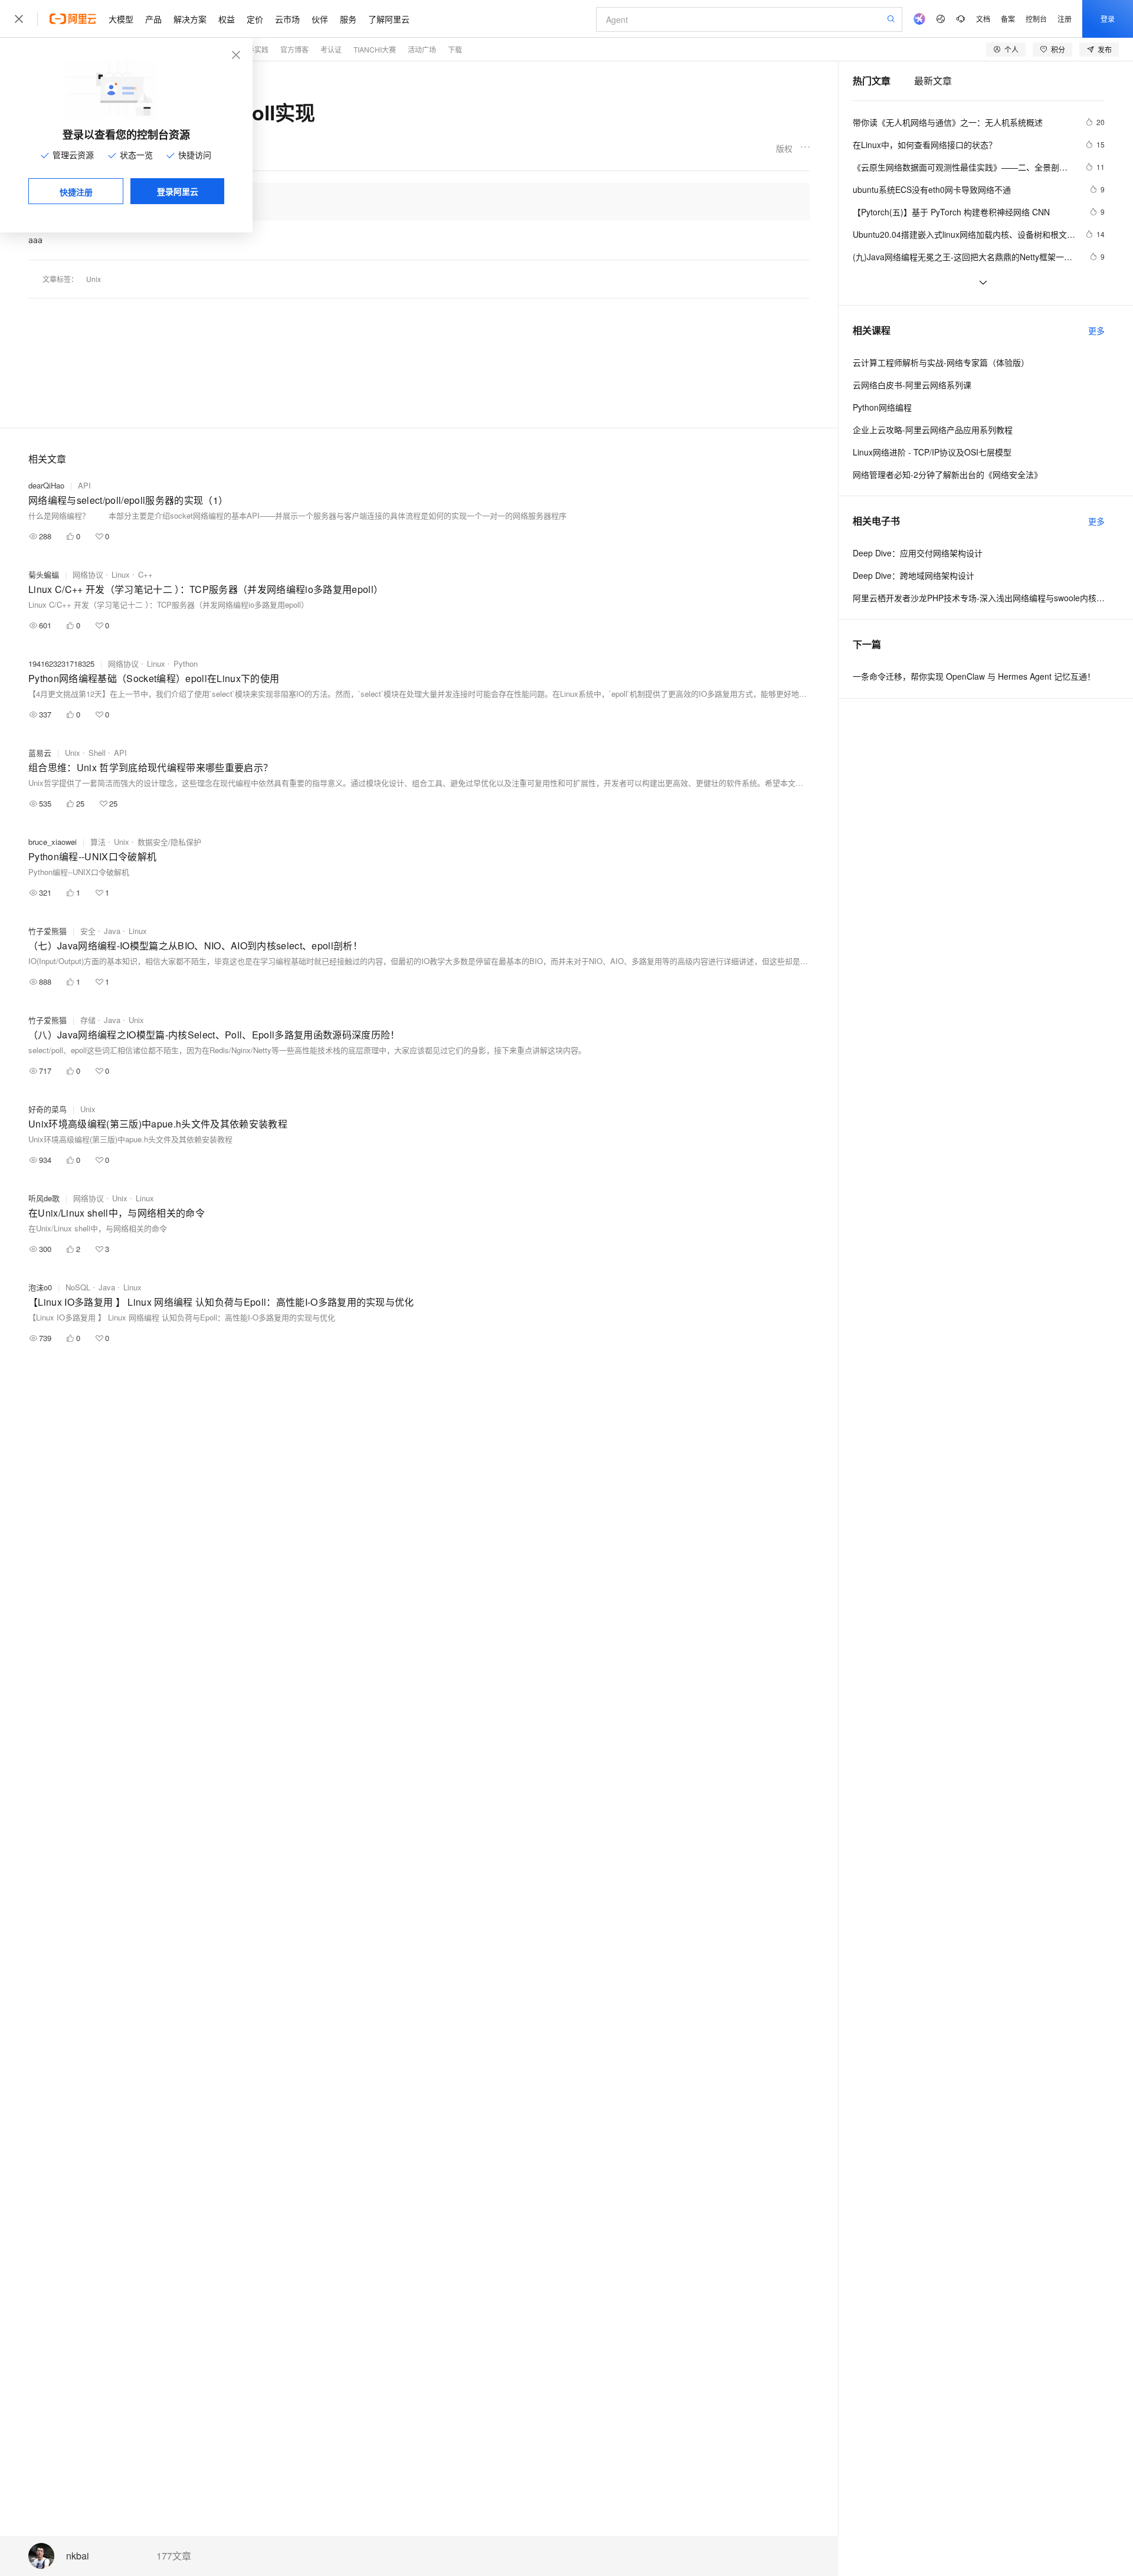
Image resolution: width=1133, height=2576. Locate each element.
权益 (227, 19)
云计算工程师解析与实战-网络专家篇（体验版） (941, 362)
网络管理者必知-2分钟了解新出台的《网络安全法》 (947, 474)
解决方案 (190, 19)
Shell (97, 753)
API (84, 485)
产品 (153, 19)
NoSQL (78, 1287)
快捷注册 (76, 192)
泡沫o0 (40, 1287)
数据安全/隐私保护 (169, 842)
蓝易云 (40, 753)
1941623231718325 (61, 663)
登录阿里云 (178, 191)
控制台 (1036, 19)
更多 (1096, 330)
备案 (1008, 19)
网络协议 (88, 574)
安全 (88, 931)
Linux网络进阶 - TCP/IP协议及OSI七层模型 (932, 452)
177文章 (174, 2556)
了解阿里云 (389, 19)
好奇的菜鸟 (48, 1109)
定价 (255, 19)
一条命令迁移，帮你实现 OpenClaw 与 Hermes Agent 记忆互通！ (974, 676)
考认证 (331, 49)
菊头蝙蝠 (44, 574)
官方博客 (294, 49)
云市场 (287, 19)
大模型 (121, 19)
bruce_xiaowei (53, 842)
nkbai (78, 2556)
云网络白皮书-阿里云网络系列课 (912, 385)
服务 (348, 19)
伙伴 (320, 19)
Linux (121, 574)
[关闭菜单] (19, 19)
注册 (1065, 19)
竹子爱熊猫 (48, 931)
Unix (94, 279)
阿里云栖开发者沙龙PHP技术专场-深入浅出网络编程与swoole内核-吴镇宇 (979, 598)
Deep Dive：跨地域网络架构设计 (913, 575)
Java (112, 931)
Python (186, 663)
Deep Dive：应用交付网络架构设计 (918, 553)
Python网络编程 (882, 407)
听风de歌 (44, 1198)
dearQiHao (46, 485)
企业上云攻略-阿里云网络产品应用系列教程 (933, 430)
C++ (145, 574)
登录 (1108, 19)
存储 (88, 1020)
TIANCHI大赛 (375, 49)
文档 (983, 19)
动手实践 (254, 49)
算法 (98, 842)
